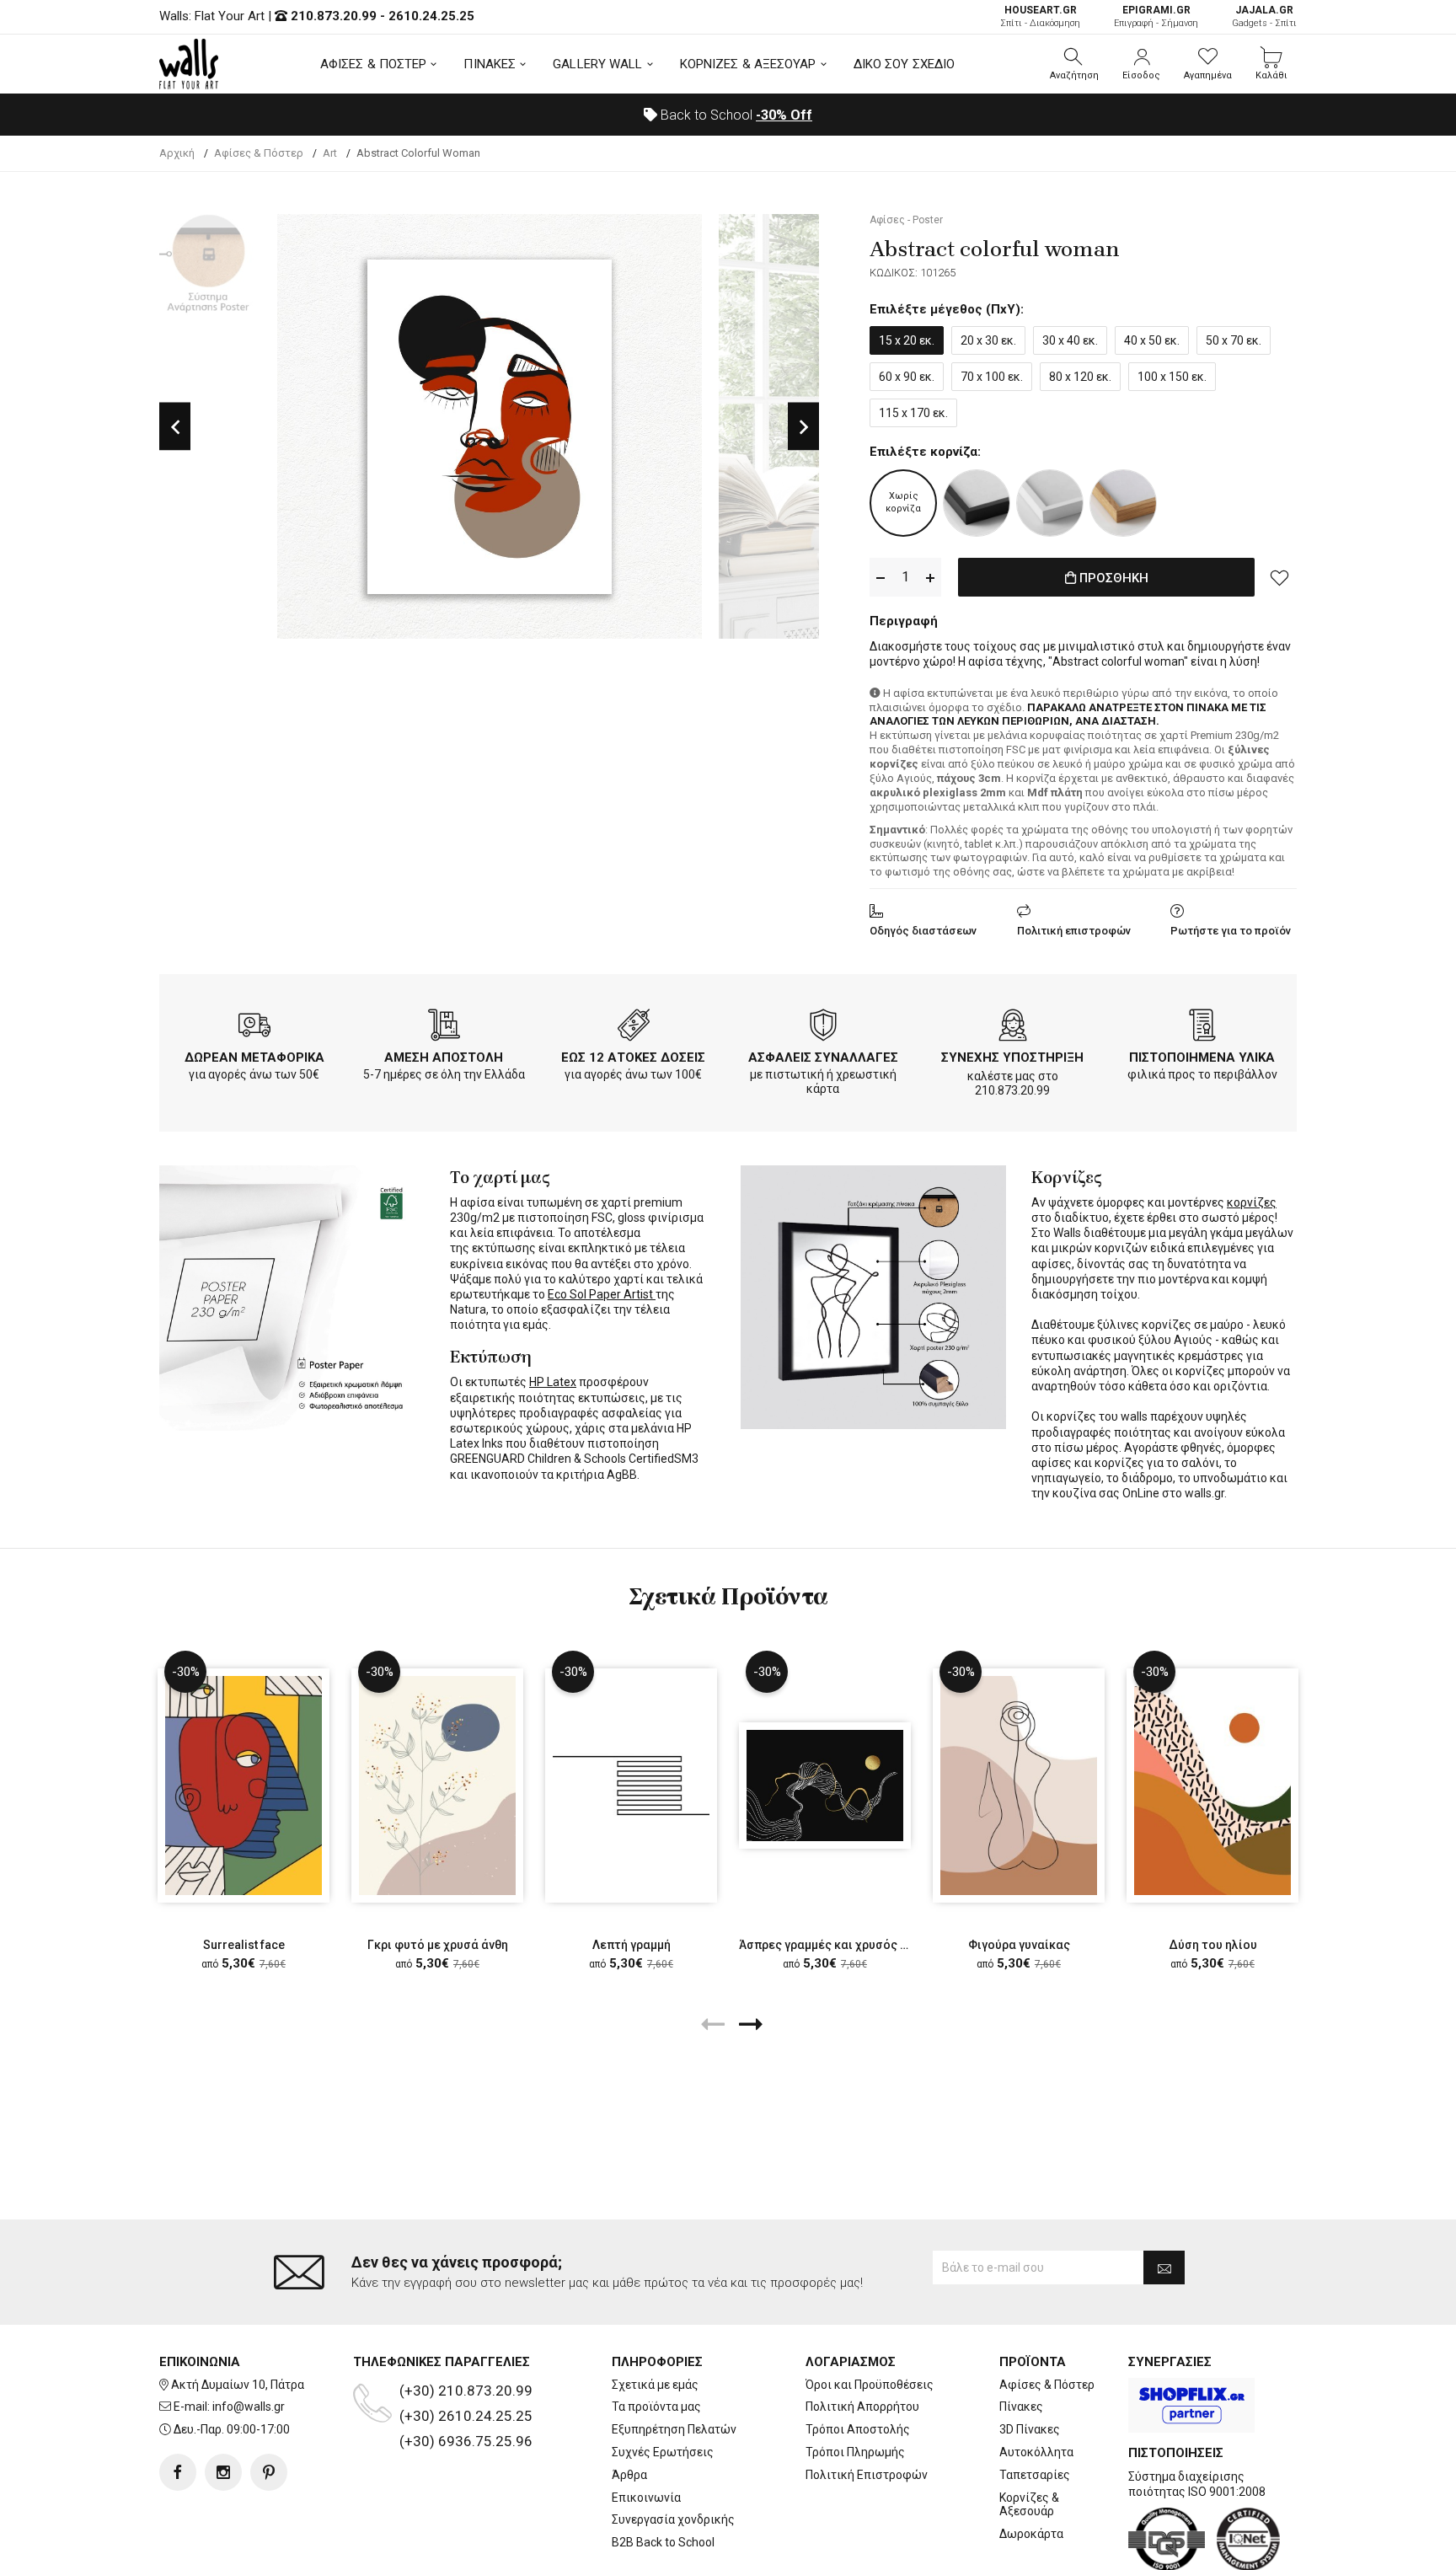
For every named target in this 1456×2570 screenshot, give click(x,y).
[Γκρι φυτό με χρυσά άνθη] (437, 1786)
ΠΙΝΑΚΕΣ (490, 64)
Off (784, 115)
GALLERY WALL (597, 64)
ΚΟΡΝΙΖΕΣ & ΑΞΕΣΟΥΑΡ (748, 64)
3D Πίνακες (1030, 2429)
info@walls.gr (249, 2407)
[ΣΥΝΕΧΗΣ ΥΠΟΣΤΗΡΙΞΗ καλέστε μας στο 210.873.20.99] (1013, 1028)
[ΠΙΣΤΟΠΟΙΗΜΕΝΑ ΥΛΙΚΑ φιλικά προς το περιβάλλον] (1202, 1028)
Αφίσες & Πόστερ (1047, 2385)
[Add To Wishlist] (1280, 577)
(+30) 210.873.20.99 (466, 2391)
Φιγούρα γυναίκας (1019, 1945)
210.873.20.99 (334, 16)
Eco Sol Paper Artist (602, 1294)
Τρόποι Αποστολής (858, 2429)
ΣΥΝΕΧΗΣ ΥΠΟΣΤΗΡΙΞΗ (1012, 1057)
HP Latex (553, 1382)
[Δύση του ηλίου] (1212, 1786)
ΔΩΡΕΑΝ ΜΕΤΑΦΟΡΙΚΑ (254, 1057)
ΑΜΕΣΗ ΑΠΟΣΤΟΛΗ (444, 1057)
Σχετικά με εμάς (655, 2385)
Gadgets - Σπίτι (1264, 16)
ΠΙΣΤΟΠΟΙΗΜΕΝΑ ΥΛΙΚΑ (1202, 1057)
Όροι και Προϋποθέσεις (870, 2385)
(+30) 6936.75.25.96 (466, 2441)
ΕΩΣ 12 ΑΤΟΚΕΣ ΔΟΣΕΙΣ (633, 1057)
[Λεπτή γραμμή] (631, 1786)
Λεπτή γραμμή (632, 1945)
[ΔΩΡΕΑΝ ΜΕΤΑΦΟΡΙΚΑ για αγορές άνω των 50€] (254, 1028)
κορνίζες (1252, 1202)
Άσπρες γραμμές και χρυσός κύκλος (840, 1945)
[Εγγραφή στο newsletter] (1164, 2267)
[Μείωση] (881, 578)
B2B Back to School (663, 2542)
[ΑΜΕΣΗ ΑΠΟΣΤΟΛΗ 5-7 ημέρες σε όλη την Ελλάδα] (444, 1028)
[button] (1074, 64)
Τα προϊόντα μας (656, 2407)
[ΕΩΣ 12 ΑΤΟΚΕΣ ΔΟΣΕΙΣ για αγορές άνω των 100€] (634, 1028)
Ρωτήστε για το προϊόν (1231, 931)
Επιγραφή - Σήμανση (1156, 16)
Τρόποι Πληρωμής (855, 2452)
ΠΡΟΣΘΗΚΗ (1112, 578)
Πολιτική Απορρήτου (862, 2407)
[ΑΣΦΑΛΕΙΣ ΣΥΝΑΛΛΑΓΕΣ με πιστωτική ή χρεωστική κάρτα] (823, 1028)
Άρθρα (629, 2475)
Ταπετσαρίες (1035, 2475)
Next (803, 427)
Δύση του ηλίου (1213, 1945)
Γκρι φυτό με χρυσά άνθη (438, 1945)
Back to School (735, 115)
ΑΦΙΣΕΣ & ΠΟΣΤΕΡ (374, 64)
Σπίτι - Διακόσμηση (1040, 16)
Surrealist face (244, 1945)
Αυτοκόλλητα (1036, 2452)
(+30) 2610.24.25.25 (466, 2416)
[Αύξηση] (930, 578)
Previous (175, 427)
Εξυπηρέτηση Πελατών (674, 2429)
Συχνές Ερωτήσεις (663, 2452)
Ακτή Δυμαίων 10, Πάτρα (238, 2385)
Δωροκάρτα (1031, 2534)
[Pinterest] (269, 2472)
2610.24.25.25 (431, 16)
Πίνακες (1021, 2407)
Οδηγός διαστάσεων (923, 931)
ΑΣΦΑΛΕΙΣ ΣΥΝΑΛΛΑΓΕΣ (823, 1057)
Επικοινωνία (646, 2498)
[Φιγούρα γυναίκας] (1019, 1786)
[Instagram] (223, 2472)
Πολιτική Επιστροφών (867, 2475)
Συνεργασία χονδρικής (673, 2519)
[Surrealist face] (244, 1786)
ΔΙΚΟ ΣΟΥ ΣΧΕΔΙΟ (905, 64)
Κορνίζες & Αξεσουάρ (1029, 2505)
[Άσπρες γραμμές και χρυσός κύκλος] (825, 1786)
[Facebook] (178, 2472)
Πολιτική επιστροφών (1074, 931)
